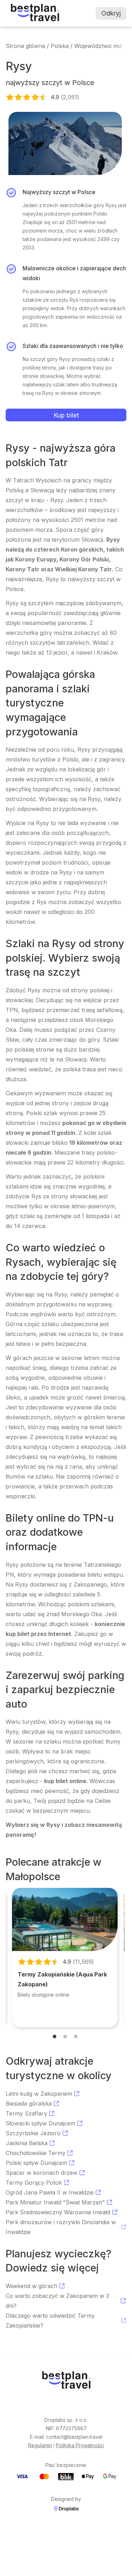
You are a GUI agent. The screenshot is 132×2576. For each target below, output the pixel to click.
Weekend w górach (32, 2286)
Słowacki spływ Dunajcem (40, 2123)
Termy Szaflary (26, 2113)
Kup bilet (66, 415)
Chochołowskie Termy (36, 2153)
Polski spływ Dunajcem (36, 2163)
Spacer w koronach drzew (42, 2173)
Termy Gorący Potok (34, 2183)
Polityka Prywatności (80, 2445)
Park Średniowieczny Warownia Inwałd (58, 2212)
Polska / (62, 46)
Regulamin (40, 2445)
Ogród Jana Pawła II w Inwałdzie (50, 2192)
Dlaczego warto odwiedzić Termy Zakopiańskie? (50, 2321)
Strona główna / (27, 46)
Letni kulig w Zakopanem (39, 2094)
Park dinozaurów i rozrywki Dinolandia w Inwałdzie (61, 2227)
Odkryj (111, 13)
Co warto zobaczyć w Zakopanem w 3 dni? (57, 2301)
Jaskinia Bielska (27, 2143)
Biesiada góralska (29, 2103)
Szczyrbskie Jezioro (33, 2133)
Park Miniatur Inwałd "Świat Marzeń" (55, 2202)
